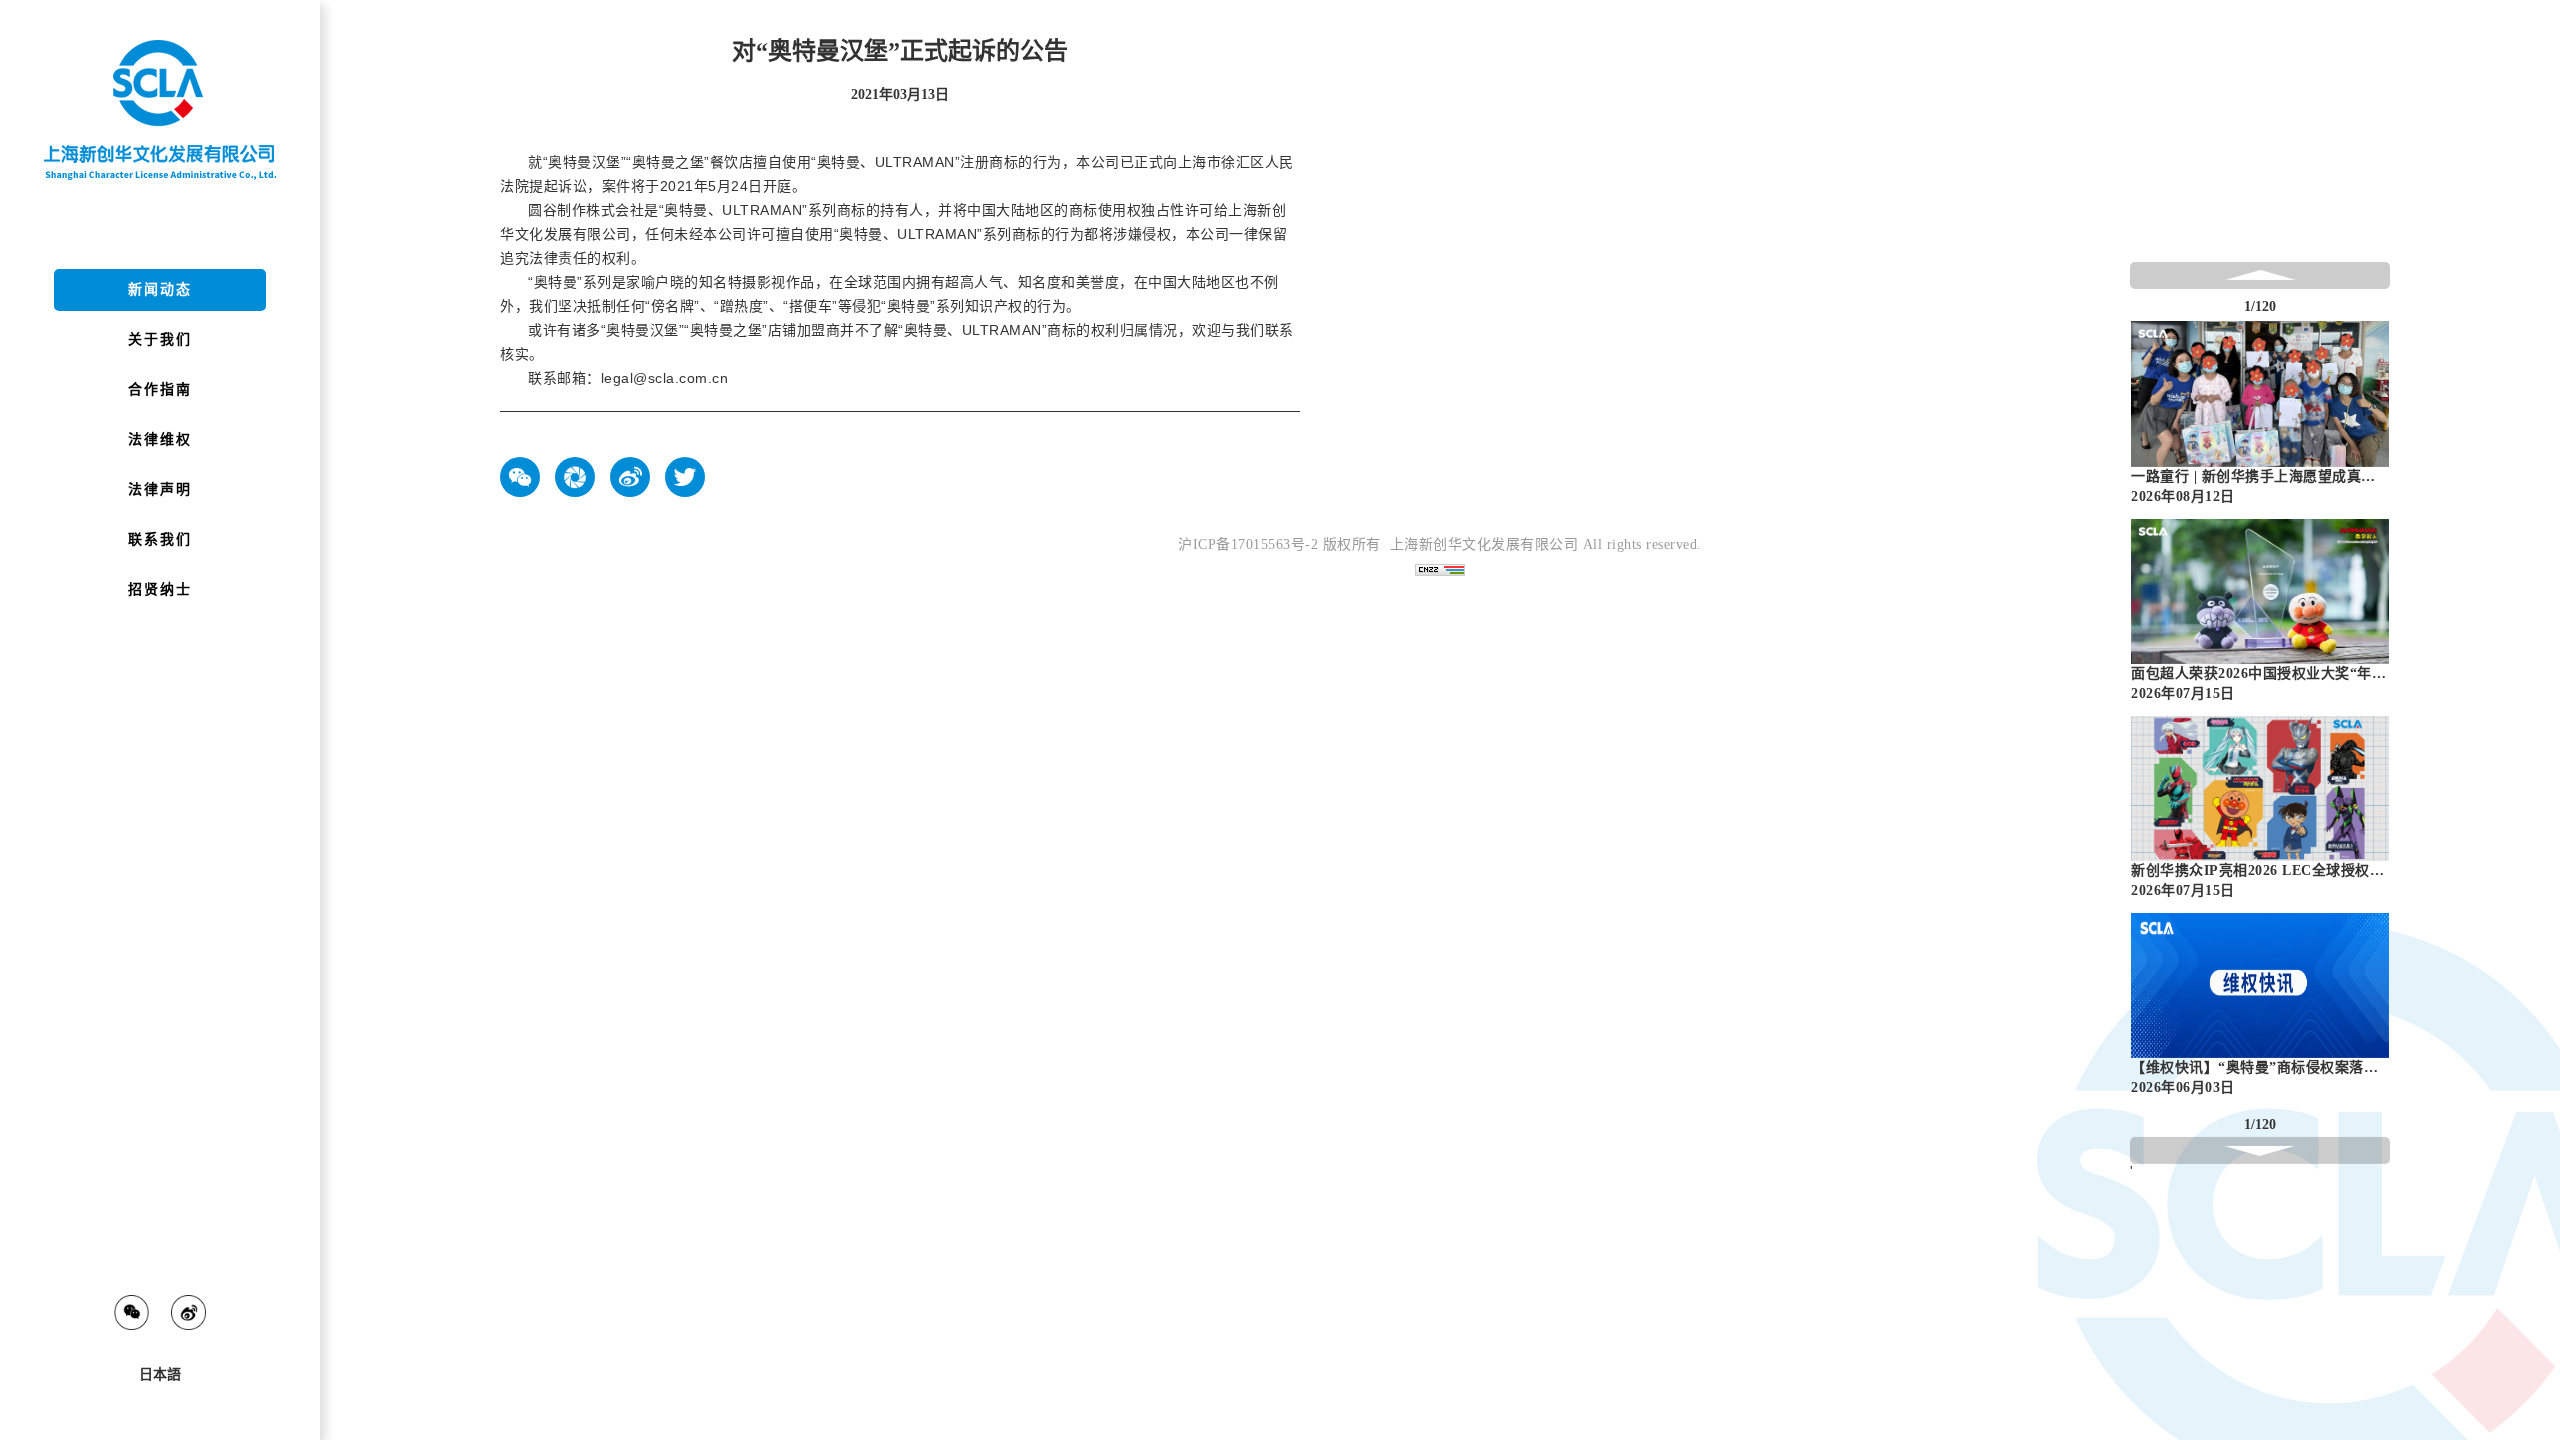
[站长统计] (1440, 569)
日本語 (160, 1374)
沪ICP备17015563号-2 (1248, 544)
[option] (2260, 418)
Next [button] (2380, 713)
